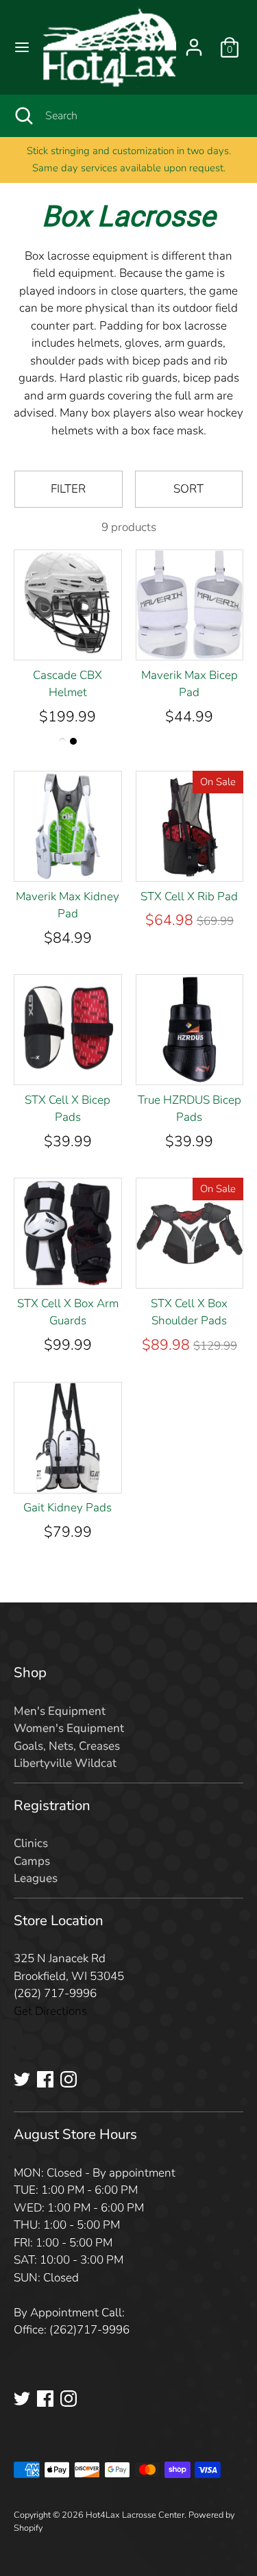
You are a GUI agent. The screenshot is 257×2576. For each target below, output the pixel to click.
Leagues (36, 1878)
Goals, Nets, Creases (67, 1746)
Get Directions (50, 2011)
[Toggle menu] (22, 47)
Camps (32, 1861)
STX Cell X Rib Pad (189, 896)
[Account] (194, 42)
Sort (188, 489)
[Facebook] (45, 2079)
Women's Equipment (69, 1728)
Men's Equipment (60, 1711)
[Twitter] (22, 2079)
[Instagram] (69, 2079)
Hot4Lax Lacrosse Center (135, 2515)
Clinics (31, 1843)
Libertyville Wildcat (65, 1763)
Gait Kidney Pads (68, 1508)
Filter (68, 489)
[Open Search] (23, 116)
